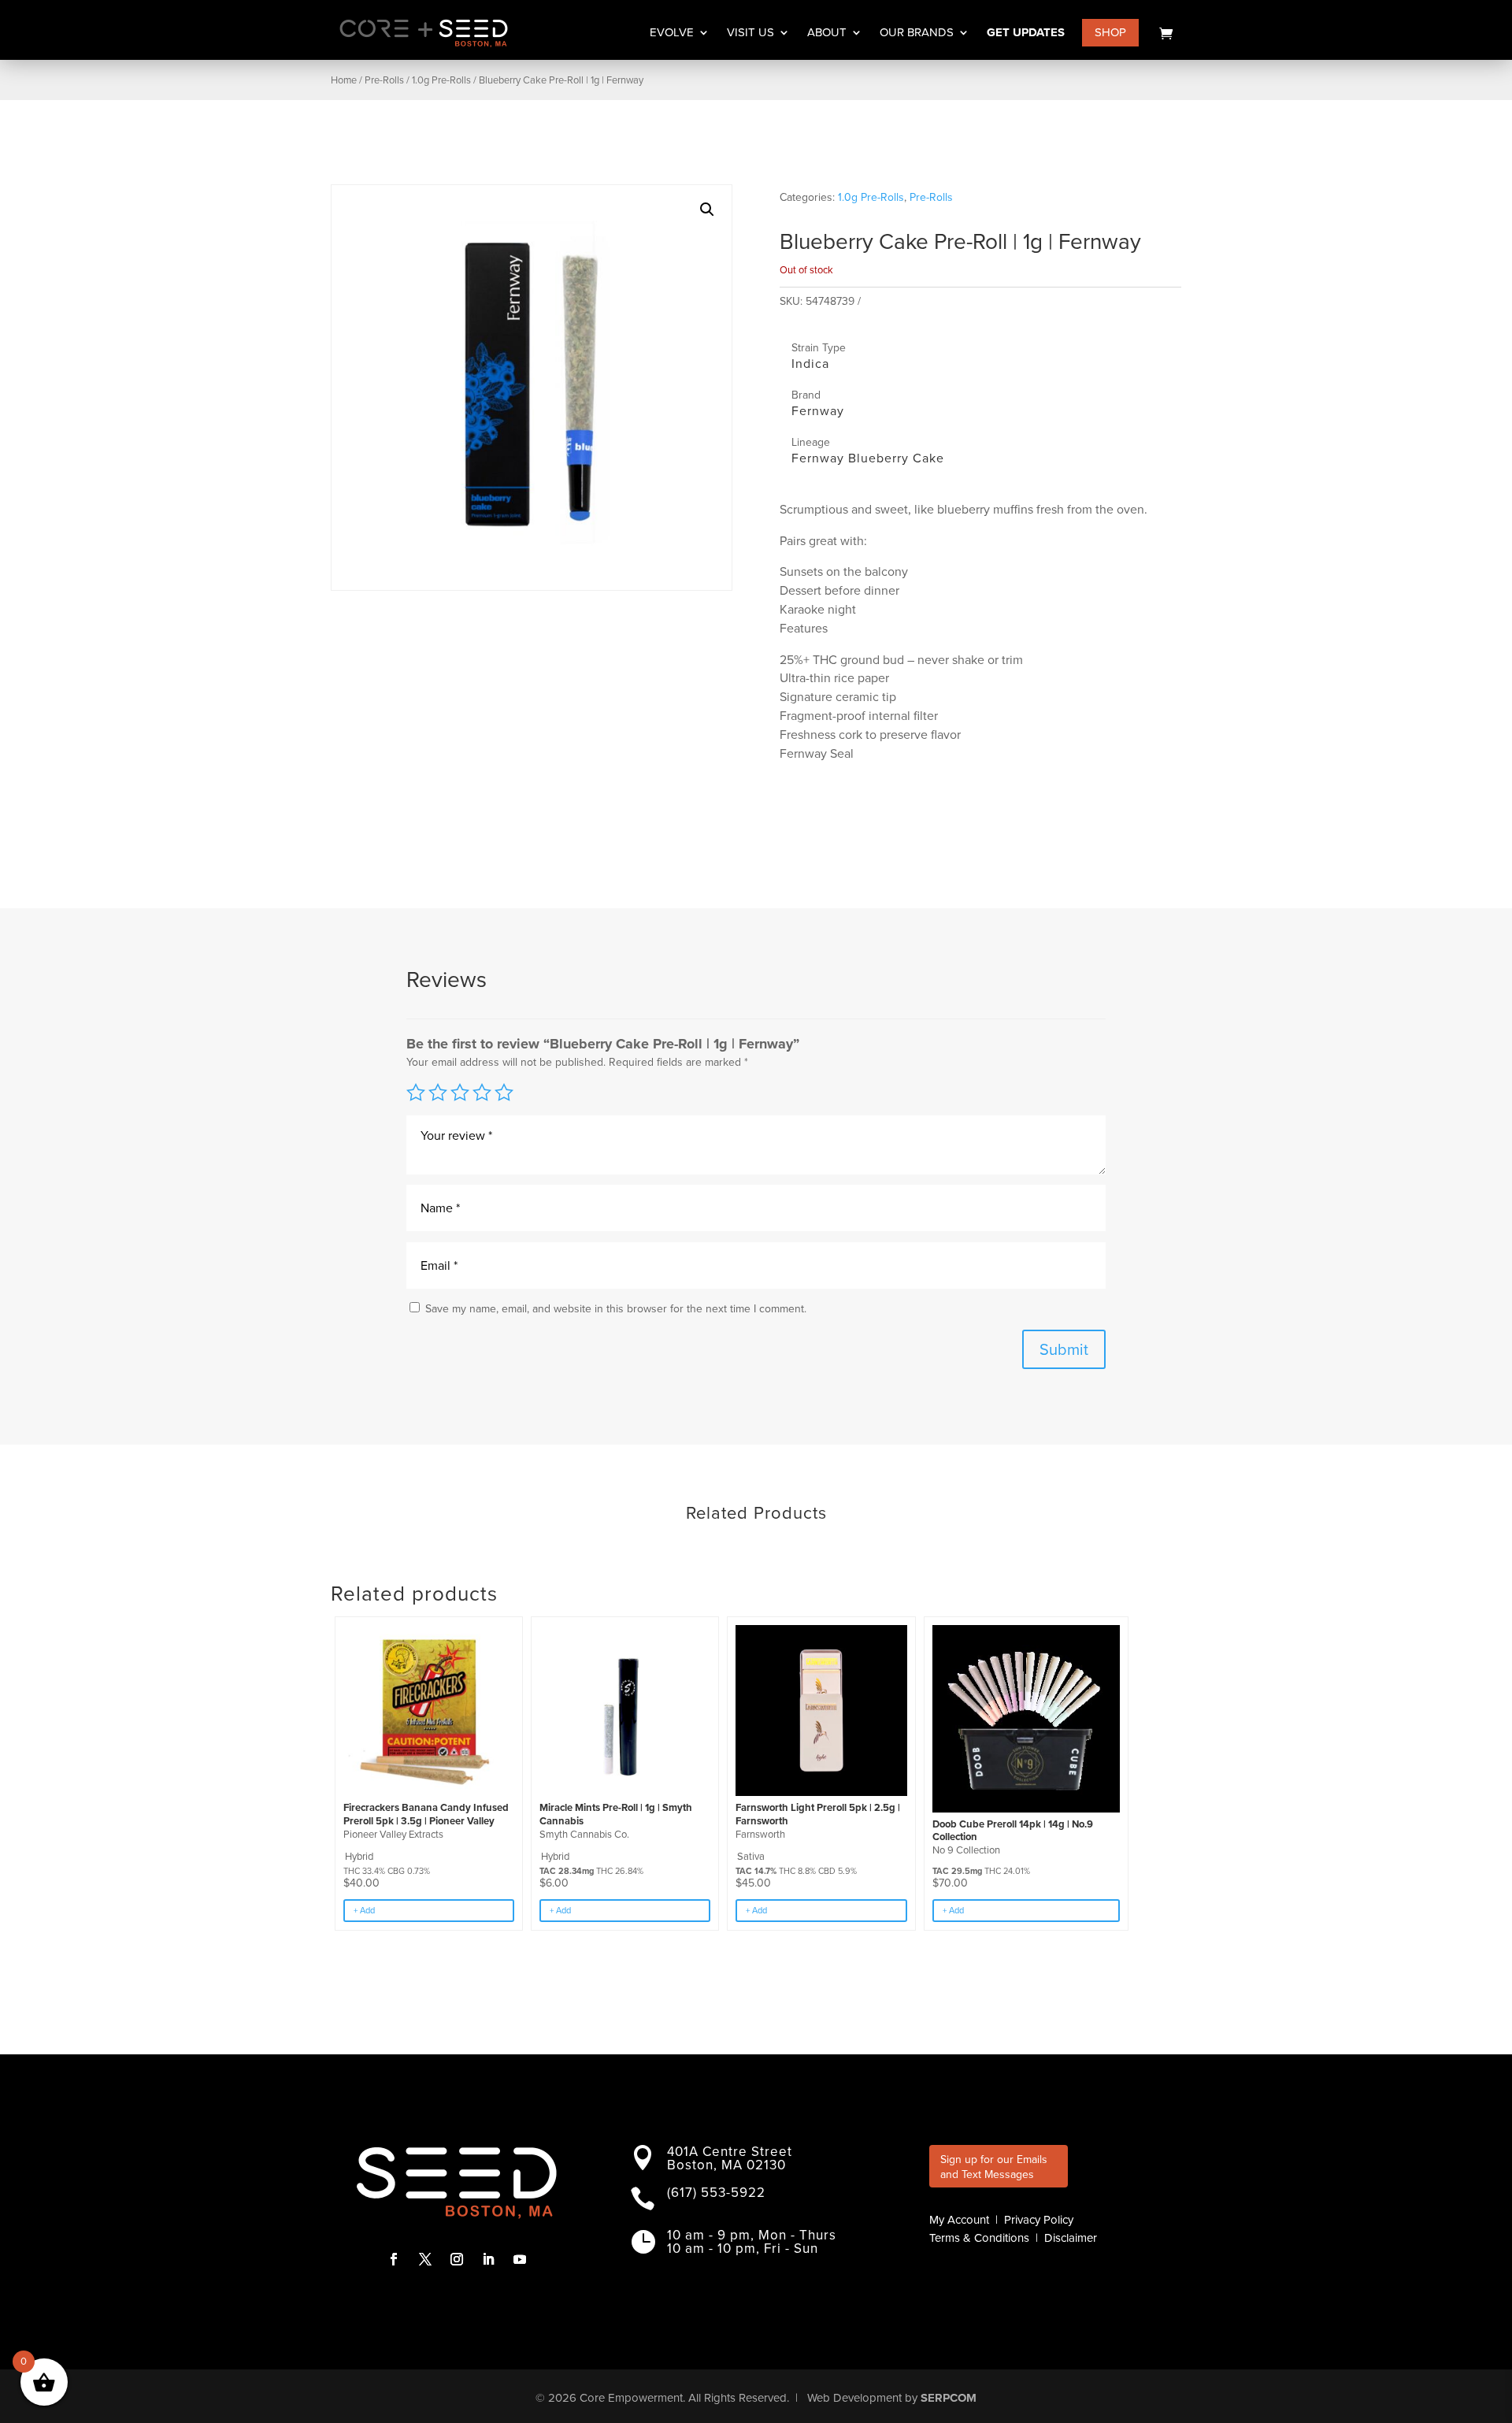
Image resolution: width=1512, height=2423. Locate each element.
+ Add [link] (364, 1910)
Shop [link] (1110, 32)
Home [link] (344, 80)
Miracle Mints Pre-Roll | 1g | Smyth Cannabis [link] (616, 1814)
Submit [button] (1064, 1349)
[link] (1166, 33)
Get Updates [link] (1026, 34)
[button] (707, 210)
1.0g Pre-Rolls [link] (441, 80)
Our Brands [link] (917, 34)
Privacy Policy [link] (1039, 2220)
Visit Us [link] (750, 34)
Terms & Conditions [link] (979, 2238)
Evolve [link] (672, 34)
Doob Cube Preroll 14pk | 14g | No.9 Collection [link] (1013, 1831)
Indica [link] (810, 364)
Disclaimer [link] (1071, 2238)
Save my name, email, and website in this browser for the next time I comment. (616, 1309)
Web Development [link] (854, 2398)
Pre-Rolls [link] (384, 80)
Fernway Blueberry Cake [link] (868, 458)
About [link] (827, 34)
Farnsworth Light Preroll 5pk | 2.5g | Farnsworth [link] (818, 1814)
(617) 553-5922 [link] (716, 2193)
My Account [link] (959, 2220)
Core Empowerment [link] (631, 2398)
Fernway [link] (818, 411)
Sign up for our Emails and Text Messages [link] (994, 2167)
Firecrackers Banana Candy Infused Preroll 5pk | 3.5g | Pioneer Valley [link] (426, 1814)
